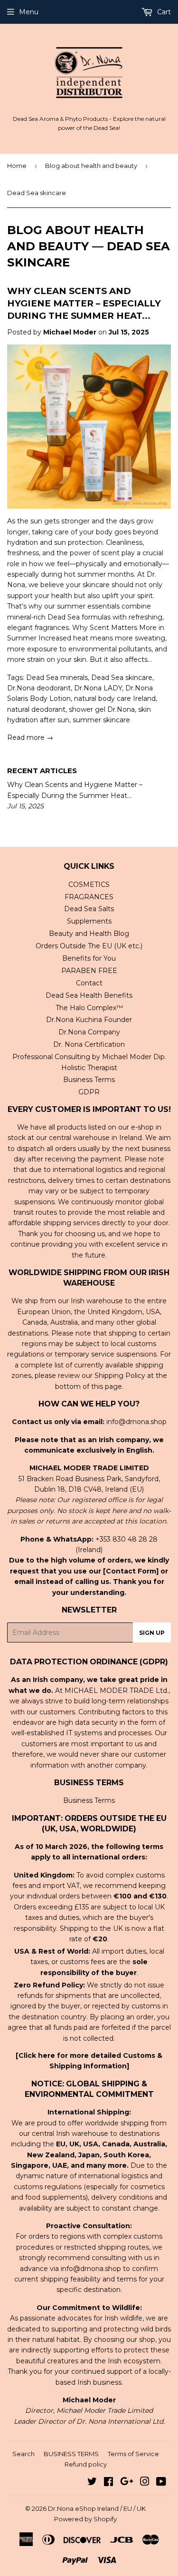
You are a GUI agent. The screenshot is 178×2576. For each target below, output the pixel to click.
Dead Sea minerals (57, 678)
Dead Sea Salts (89, 909)
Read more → (30, 737)
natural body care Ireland (115, 698)
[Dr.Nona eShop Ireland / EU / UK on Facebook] (108, 2483)
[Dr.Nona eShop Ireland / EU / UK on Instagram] (145, 2483)
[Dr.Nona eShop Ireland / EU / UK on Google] (127, 2483)
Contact (89, 983)
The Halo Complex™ (89, 1008)
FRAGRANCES (89, 897)
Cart (163, 12)
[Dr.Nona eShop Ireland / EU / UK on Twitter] (92, 2483)
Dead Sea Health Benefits (89, 995)
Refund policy (86, 2464)
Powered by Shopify (85, 2519)
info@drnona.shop (136, 1422)
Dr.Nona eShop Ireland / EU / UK (97, 2508)
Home (17, 166)
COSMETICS (89, 885)
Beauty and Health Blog (89, 934)
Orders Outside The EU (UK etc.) (89, 946)
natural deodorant (36, 709)
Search (23, 2454)
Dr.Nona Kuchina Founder (89, 1020)
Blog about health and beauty (91, 166)
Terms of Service (133, 2454)
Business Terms (89, 1080)
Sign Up (152, 1633)
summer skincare (101, 720)
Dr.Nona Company (89, 1032)
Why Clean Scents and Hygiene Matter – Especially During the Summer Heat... (84, 303)
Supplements (89, 921)
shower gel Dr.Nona (102, 709)
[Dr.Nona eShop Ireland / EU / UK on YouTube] (161, 2483)
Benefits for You (89, 958)
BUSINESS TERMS (71, 2454)
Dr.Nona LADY (98, 688)
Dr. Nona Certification (89, 1044)
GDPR (89, 1092)
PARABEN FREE (89, 971)
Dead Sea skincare (122, 678)
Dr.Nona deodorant (39, 688)
